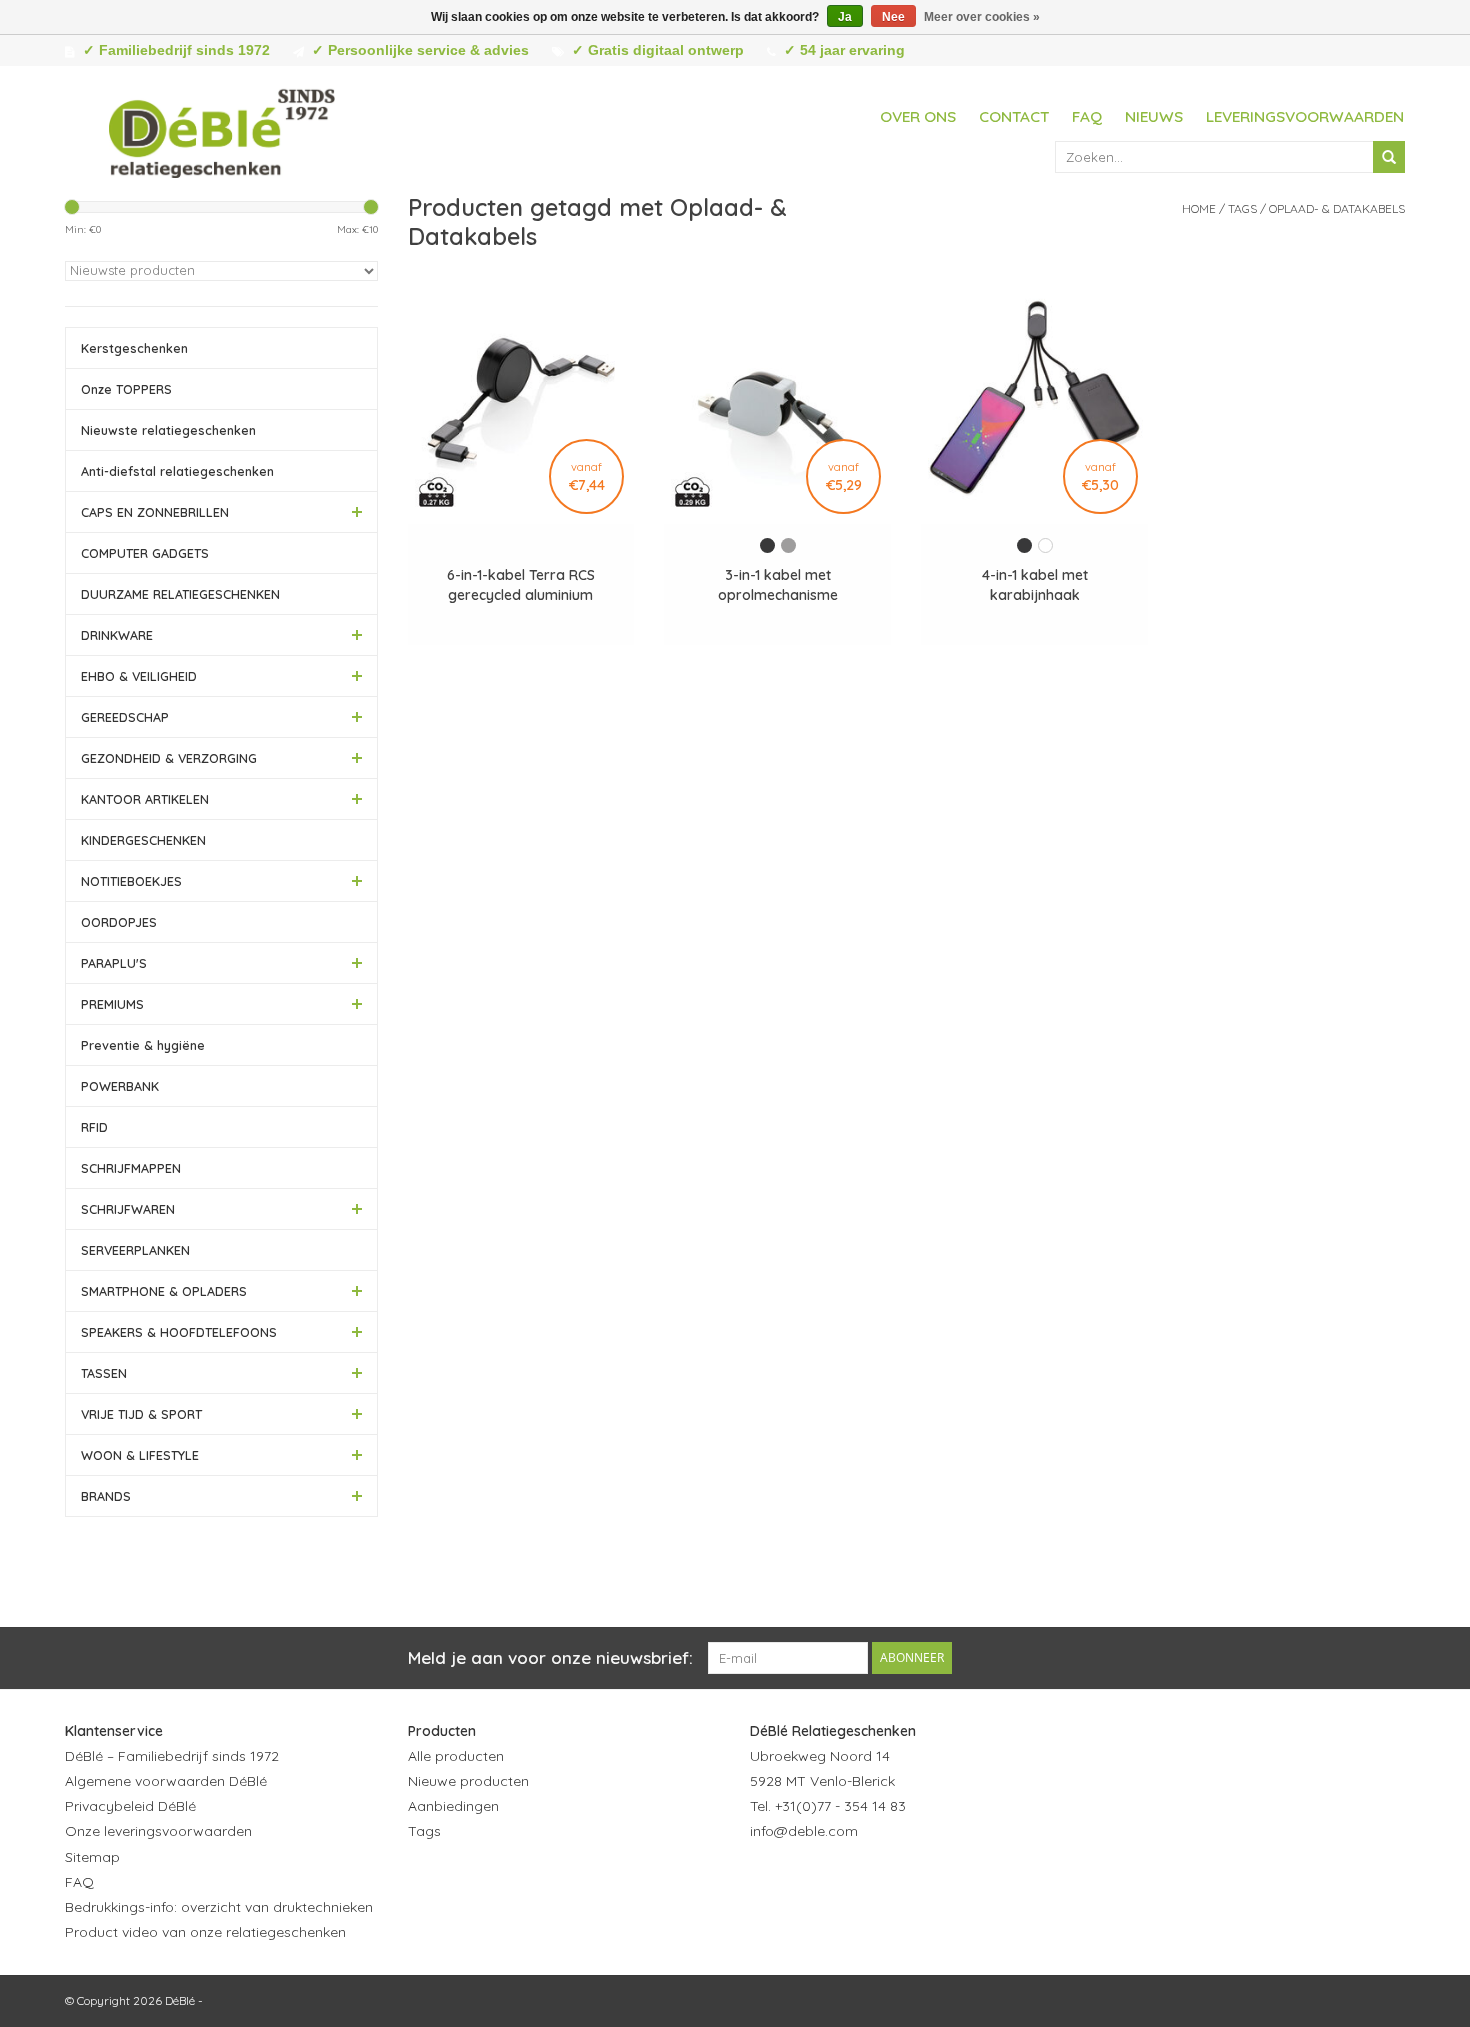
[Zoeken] (1389, 157)
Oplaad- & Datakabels (1337, 208)
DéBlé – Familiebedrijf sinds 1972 (172, 1756)
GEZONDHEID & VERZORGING (169, 758)
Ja (845, 17)
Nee (893, 17)
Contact (1014, 116)
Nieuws (1154, 116)
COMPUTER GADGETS (145, 553)
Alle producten (456, 1756)
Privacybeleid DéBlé (130, 1806)
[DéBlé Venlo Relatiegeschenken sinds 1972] (222, 130)
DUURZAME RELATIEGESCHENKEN (180, 594)
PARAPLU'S (114, 963)
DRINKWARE (117, 635)
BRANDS (106, 1496)
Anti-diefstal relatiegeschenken (177, 471)
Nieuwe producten (468, 1781)
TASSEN (104, 1373)
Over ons (918, 116)
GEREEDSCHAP (125, 717)
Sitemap (92, 1857)
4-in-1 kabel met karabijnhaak (1035, 585)
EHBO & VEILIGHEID (139, 676)
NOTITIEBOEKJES (131, 881)
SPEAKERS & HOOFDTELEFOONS (179, 1332)
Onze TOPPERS (126, 389)
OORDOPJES (119, 922)
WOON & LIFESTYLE (140, 1455)
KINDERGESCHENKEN (143, 840)
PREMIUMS (112, 1004)
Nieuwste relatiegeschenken (168, 430)
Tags (1242, 208)
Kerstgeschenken (134, 348)
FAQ (1087, 116)
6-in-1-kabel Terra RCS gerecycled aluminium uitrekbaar (521, 585)
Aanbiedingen (453, 1806)
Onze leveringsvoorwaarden (158, 1831)
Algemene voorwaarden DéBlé (166, 1781)
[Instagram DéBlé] (874, 1881)
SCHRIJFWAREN (128, 1209)
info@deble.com (804, 1831)
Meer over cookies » (982, 17)
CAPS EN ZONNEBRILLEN (155, 512)
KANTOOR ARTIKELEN (145, 799)
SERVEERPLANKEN (135, 1250)
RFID (94, 1127)
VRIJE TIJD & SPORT (141, 1414)
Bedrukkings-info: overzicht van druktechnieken (219, 1907)
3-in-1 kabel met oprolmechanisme (778, 585)
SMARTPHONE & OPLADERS (164, 1291)
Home (1199, 208)
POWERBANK (120, 1086)
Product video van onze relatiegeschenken (205, 1932)
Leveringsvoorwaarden (1305, 116)
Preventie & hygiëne (143, 1045)
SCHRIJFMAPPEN (131, 1168)
